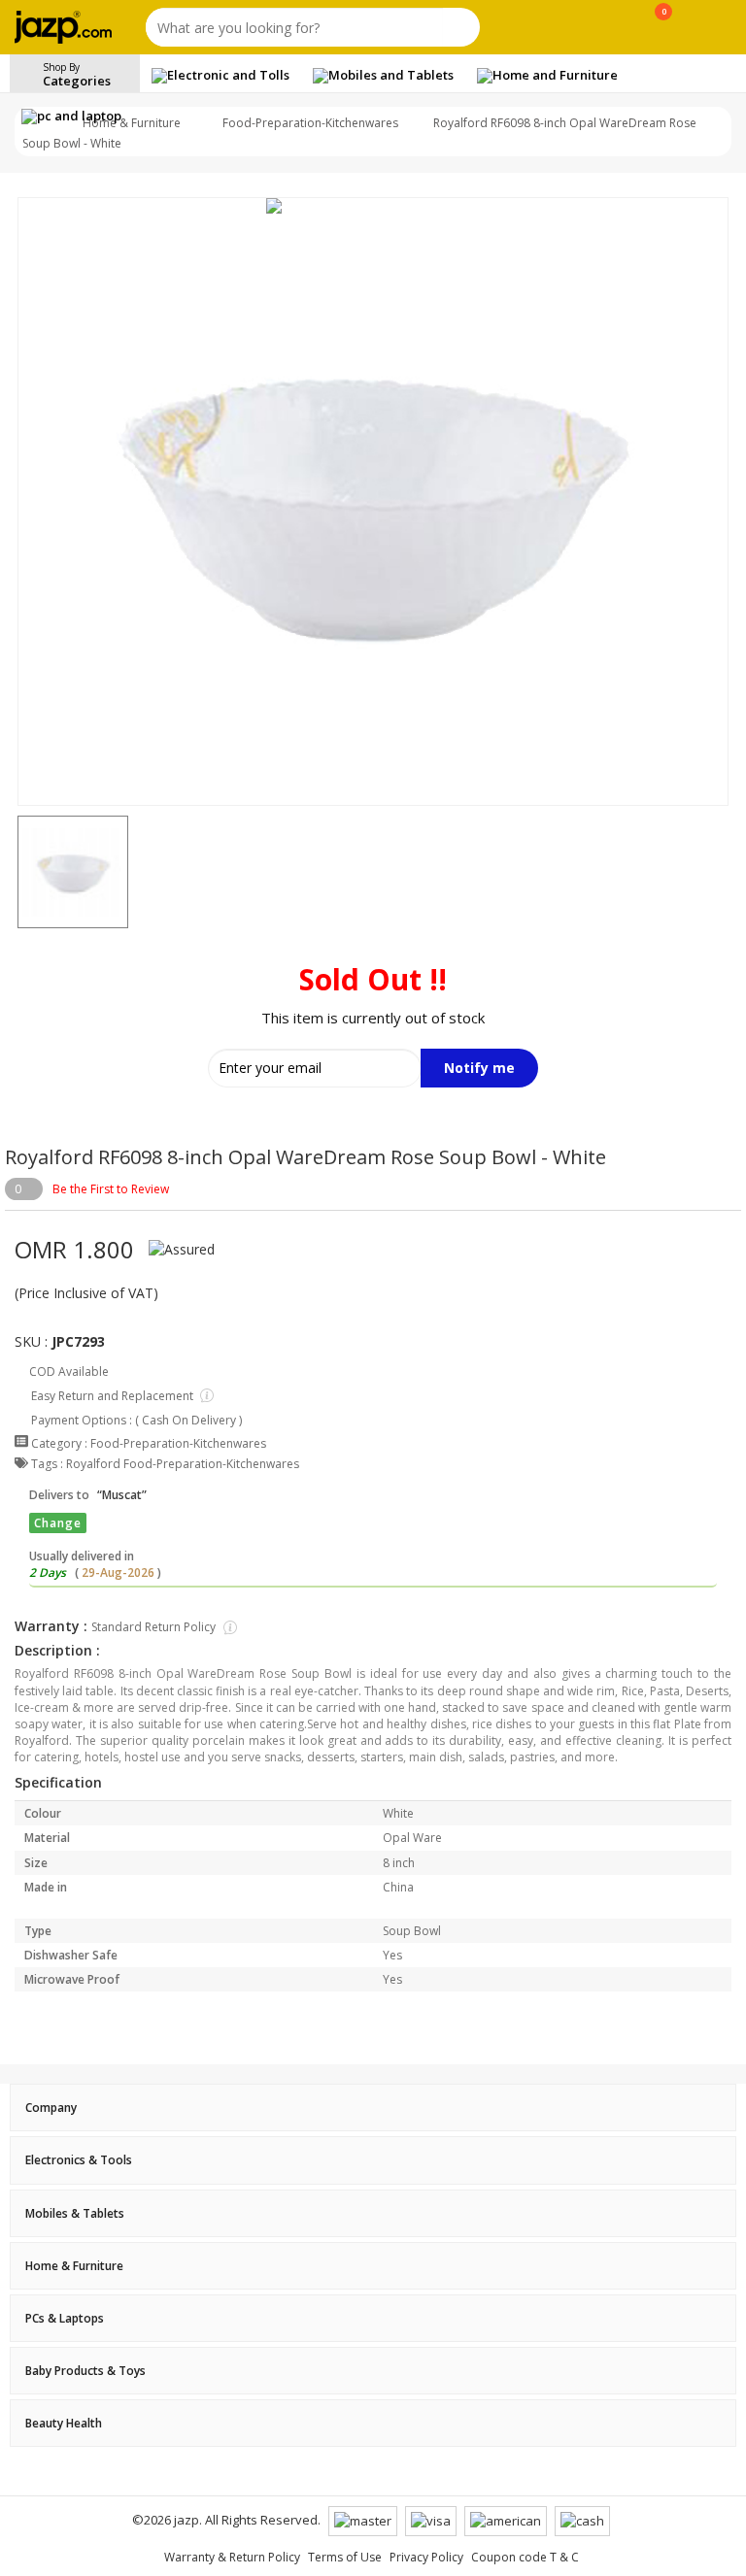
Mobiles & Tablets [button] (75, 2213)
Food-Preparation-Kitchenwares (310, 123)
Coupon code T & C (525, 2557)
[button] (17, 872)
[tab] (373, 2108)
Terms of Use (345, 2557)
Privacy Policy (426, 2557)
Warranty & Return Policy (232, 2557)
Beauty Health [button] (64, 2423)
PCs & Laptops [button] (65, 2318)
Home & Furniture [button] (74, 2266)
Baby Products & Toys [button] (85, 2371)
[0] (664, 31)
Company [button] (51, 2108)
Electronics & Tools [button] (79, 2160)
